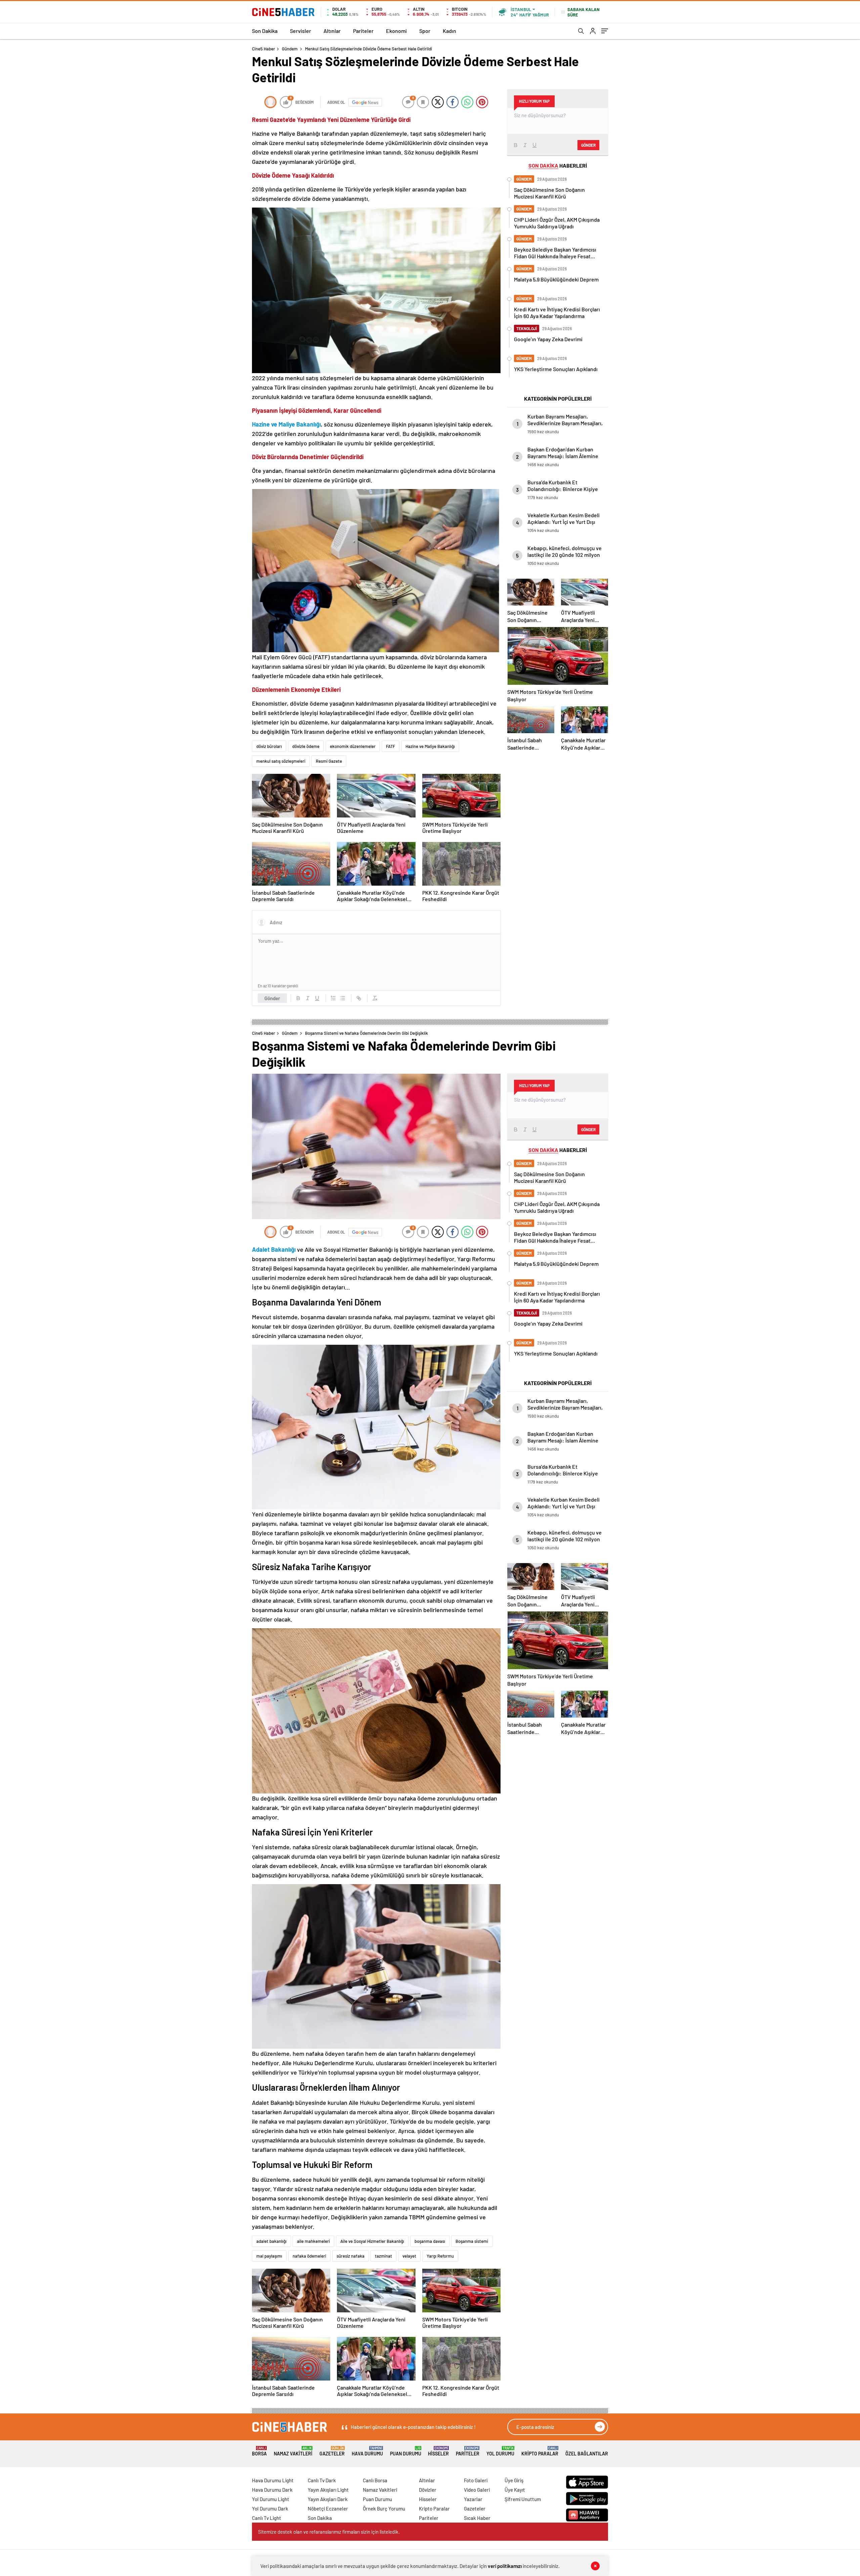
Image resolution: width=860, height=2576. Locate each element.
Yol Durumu (500, 2451)
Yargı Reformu (440, 2256)
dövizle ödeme (306, 746)
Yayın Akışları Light (328, 2490)
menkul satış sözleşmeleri (281, 761)
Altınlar (332, 31)
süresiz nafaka (351, 2256)
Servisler (300, 31)
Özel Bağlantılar (587, 2454)
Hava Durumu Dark (272, 2490)
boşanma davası (430, 2241)
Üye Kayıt (515, 2490)
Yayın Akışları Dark (328, 2499)
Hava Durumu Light (273, 2480)
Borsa (259, 2451)
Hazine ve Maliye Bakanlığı (430, 746)
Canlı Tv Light (267, 2518)
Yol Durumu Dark (270, 2508)
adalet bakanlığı (271, 2241)
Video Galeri (477, 2490)
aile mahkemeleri (313, 2241)
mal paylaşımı (269, 2256)
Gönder (272, 998)
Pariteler (363, 31)
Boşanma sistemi (472, 2241)
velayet (409, 2256)
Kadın (449, 31)
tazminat (383, 2256)
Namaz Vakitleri (293, 2451)
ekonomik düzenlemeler (353, 746)
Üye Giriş (514, 2480)
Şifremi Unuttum (523, 2499)
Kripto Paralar (540, 2451)
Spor (425, 31)
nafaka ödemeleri (309, 2256)
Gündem (290, 49)
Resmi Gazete (329, 761)
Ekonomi (396, 31)
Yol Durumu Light (271, 2499)
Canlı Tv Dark (322, 2480)
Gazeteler (332, 2451)
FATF (391, 746)
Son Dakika (265, 31)
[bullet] (343, 998)
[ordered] (333, 998)
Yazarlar (473, 2499)
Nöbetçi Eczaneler (328, 2508)
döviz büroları (269, 746)
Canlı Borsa (375, 2480)
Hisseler (438, 2451)
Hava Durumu (367, 2451)
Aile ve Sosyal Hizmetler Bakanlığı (372, 2241)
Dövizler (428, 2490)
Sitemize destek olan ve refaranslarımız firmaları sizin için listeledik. (329, 2532)
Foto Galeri (476, 2480)
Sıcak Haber (477, 2518)
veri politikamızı (505, 2566)
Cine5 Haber (264, 49)
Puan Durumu (406, 2451)
